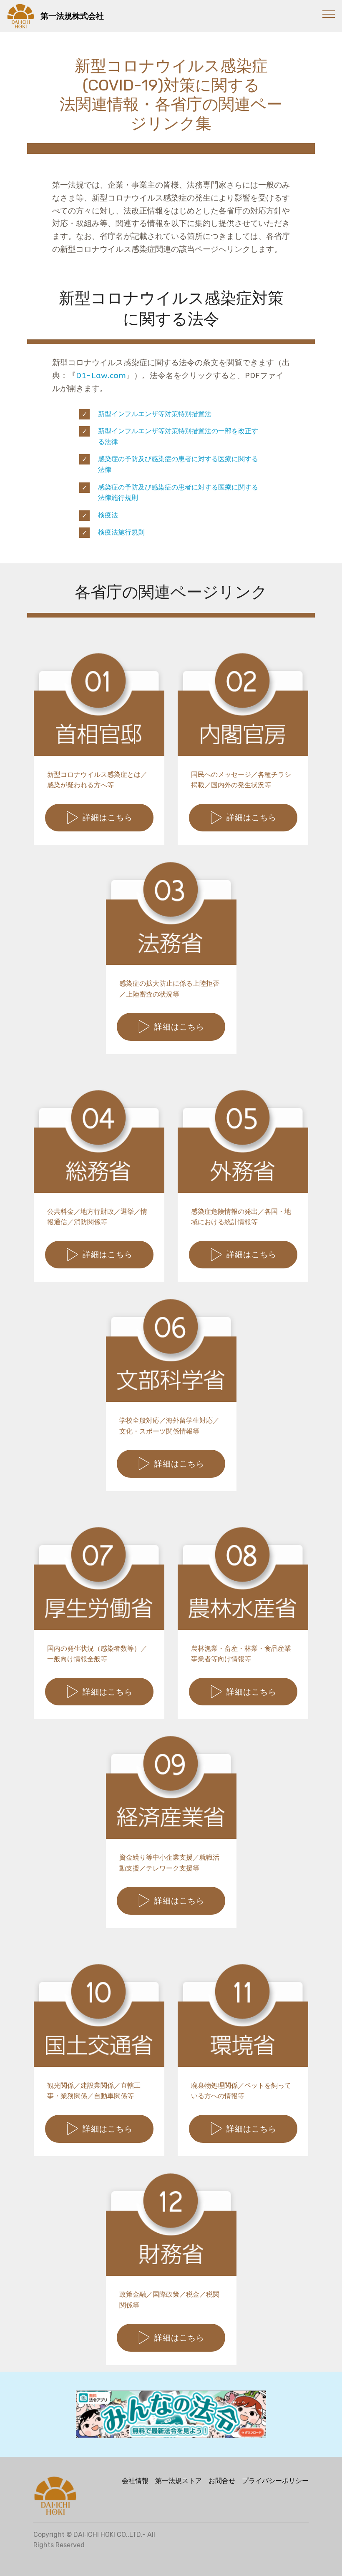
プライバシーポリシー (275, 2481)
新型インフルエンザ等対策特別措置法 (155, 414)
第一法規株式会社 (98, 16)
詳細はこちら (108, 817)
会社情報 (135, 2481)
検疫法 (108, 515)
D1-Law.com (101, 375)
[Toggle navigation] (329, 14)
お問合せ (222, 2481)
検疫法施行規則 (123, 532)
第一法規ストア (179, 2481)
